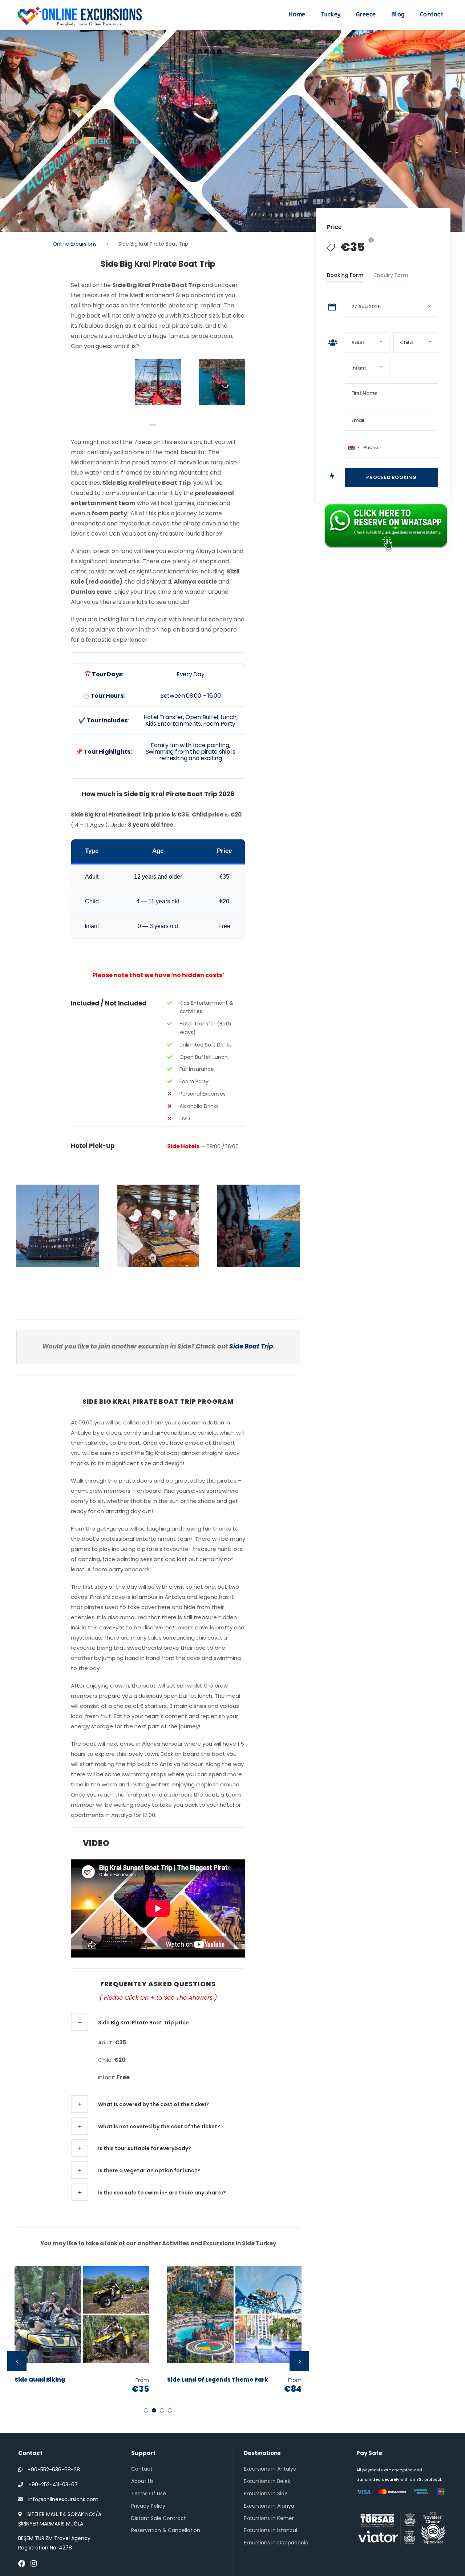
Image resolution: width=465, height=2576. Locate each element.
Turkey (331, 14)
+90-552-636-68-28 (54, 2470)
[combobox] (353, 448)
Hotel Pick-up (93, 1146)
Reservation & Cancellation (166, 2530)
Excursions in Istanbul (270, 2530)
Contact (432, 14)
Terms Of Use (149, 2494)
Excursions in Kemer (269, 2518)
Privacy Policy (148, 2506)
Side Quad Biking (40, 2380)
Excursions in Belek (267, 2481)
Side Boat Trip (251, 1346)
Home (297, 14)
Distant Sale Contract (159, 2518)
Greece (366, 14)
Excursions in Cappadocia (276, 2543)
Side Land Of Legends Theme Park (218, 2380)
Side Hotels (183, 1146)
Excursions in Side (266, 2494)
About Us (142, 2481)
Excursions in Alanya (269, 2506)
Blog (398, 14)
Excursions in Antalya (270, 2469)
